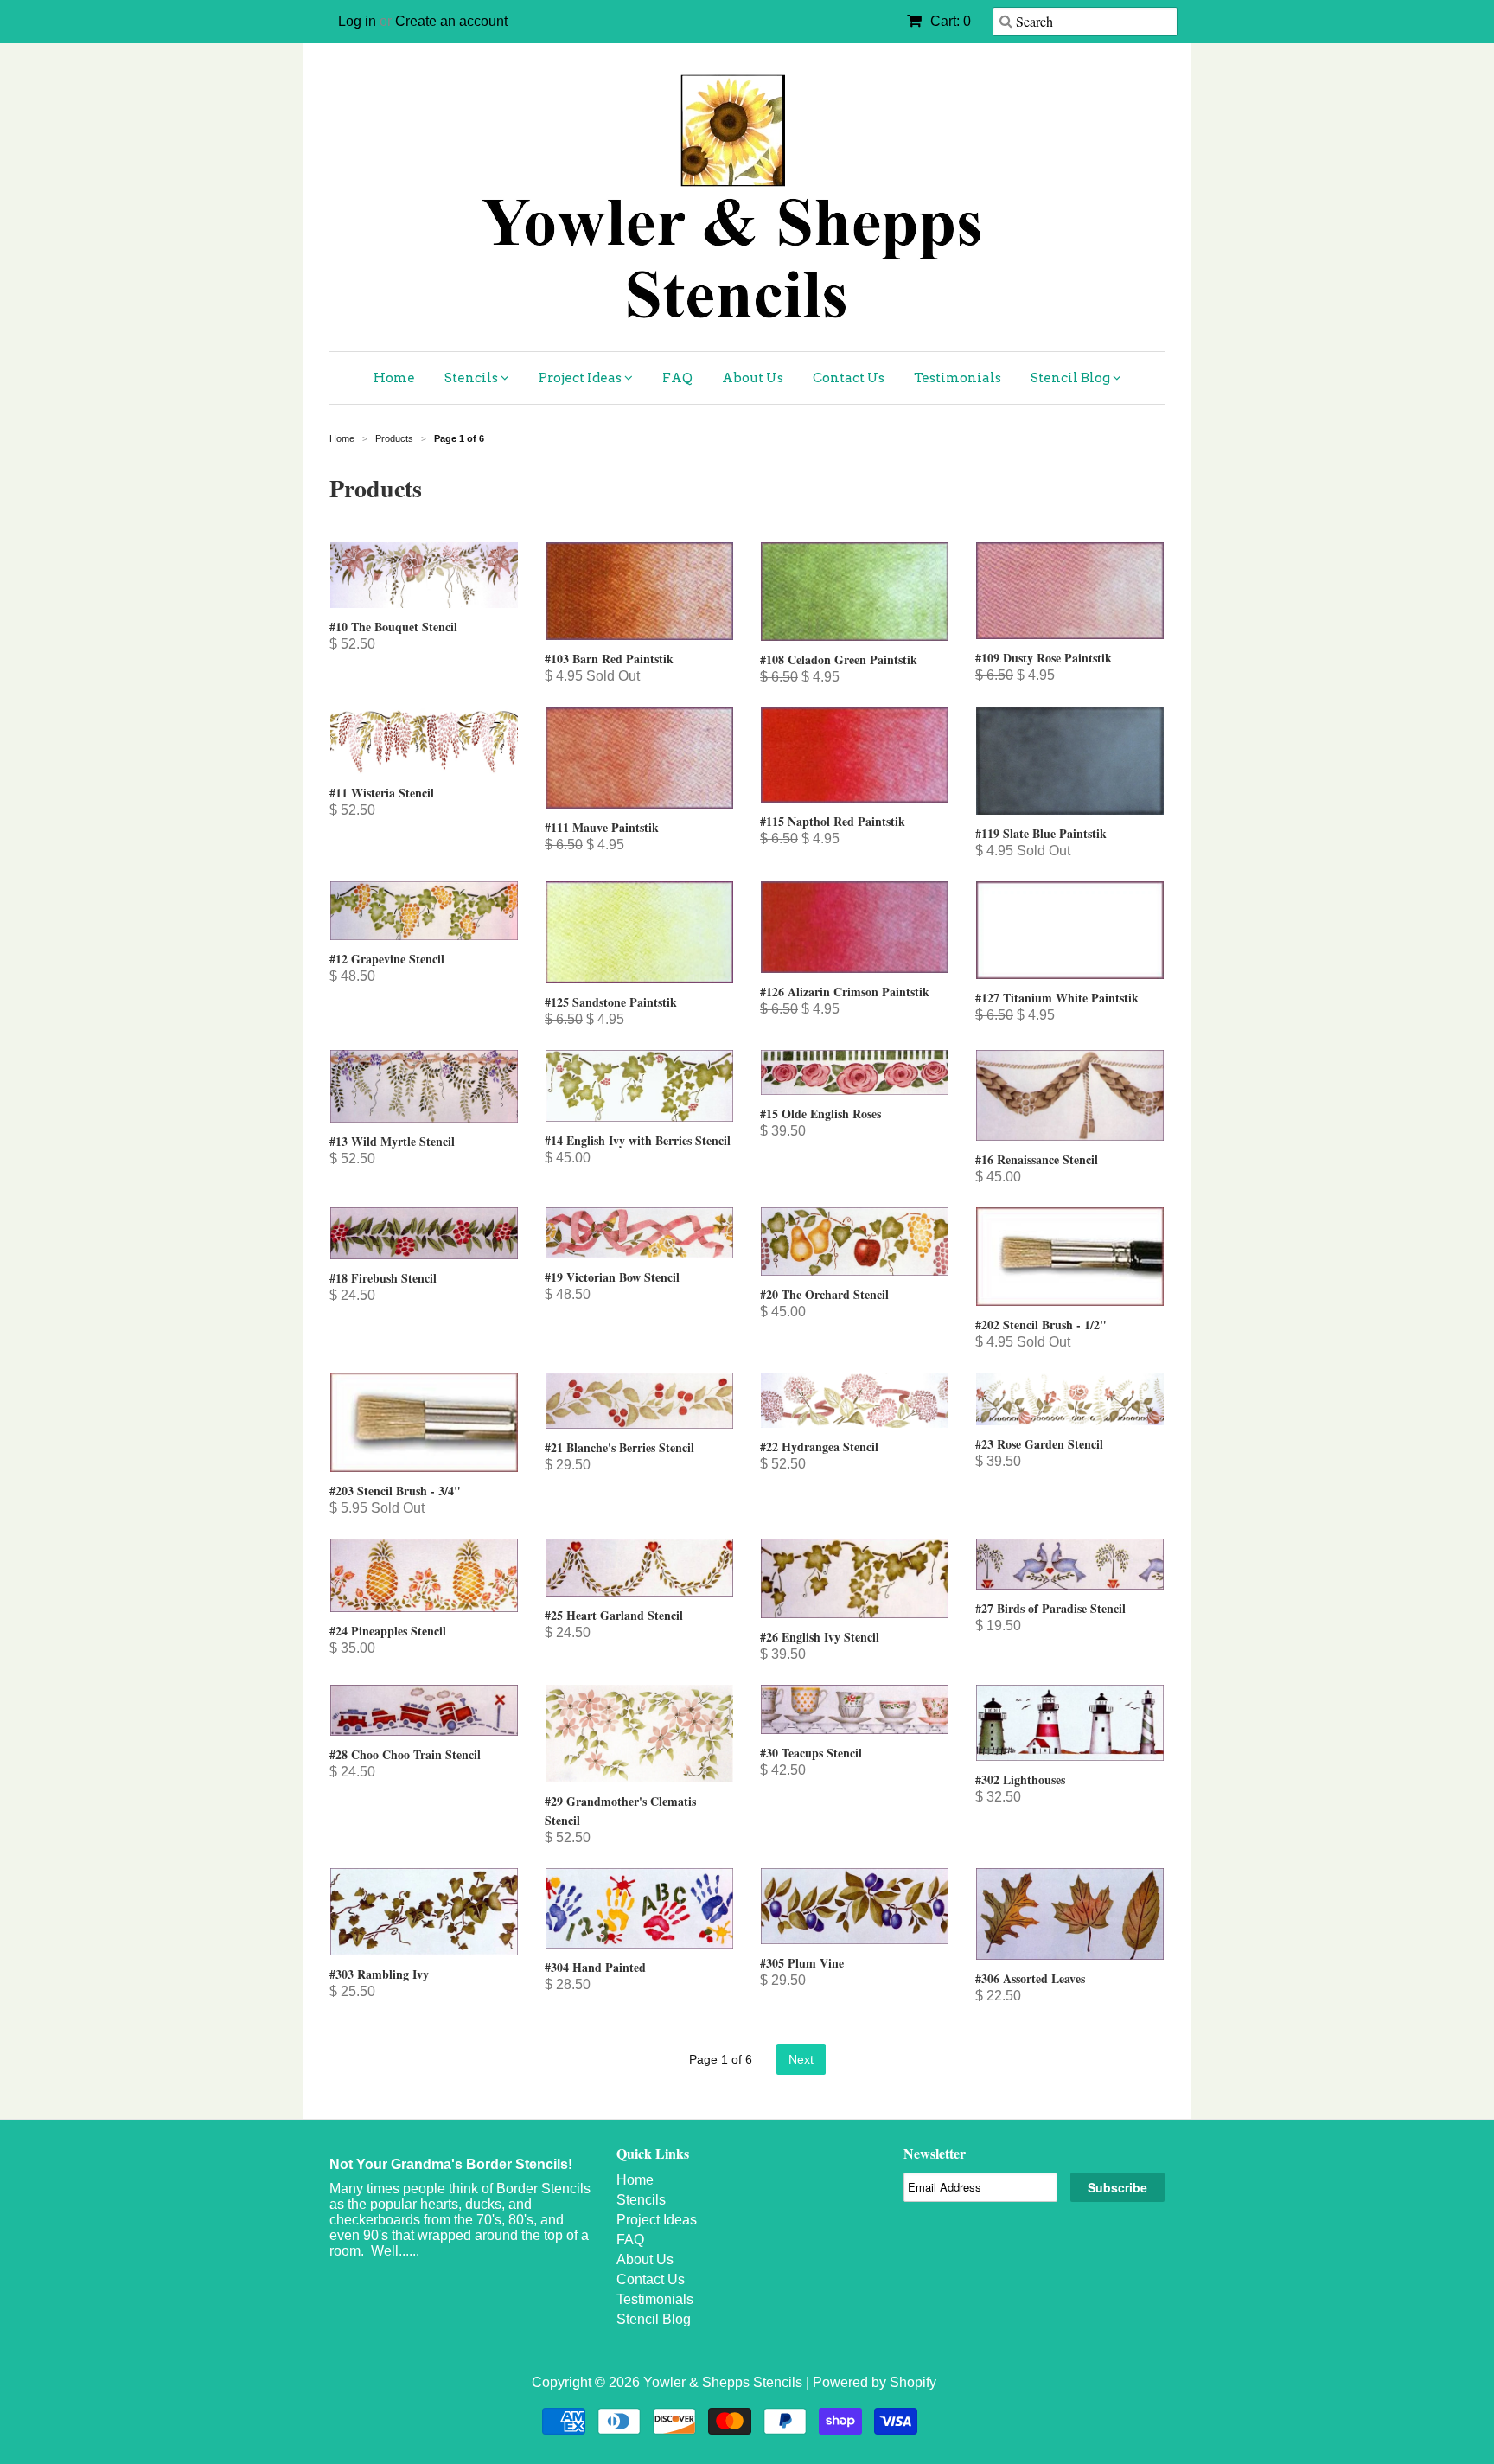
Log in (357, 21)
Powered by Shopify (875, 2382)
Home (394, 378)
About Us (753, 378)
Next (801, 2059)
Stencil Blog (1072, 378)
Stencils (472, 378)
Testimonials (958, 378)
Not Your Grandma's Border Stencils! (451, 2164)
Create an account (451, 21)
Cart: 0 (949, 21)
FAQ (677, 378)
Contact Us (849, 378)
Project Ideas (581, 378)
